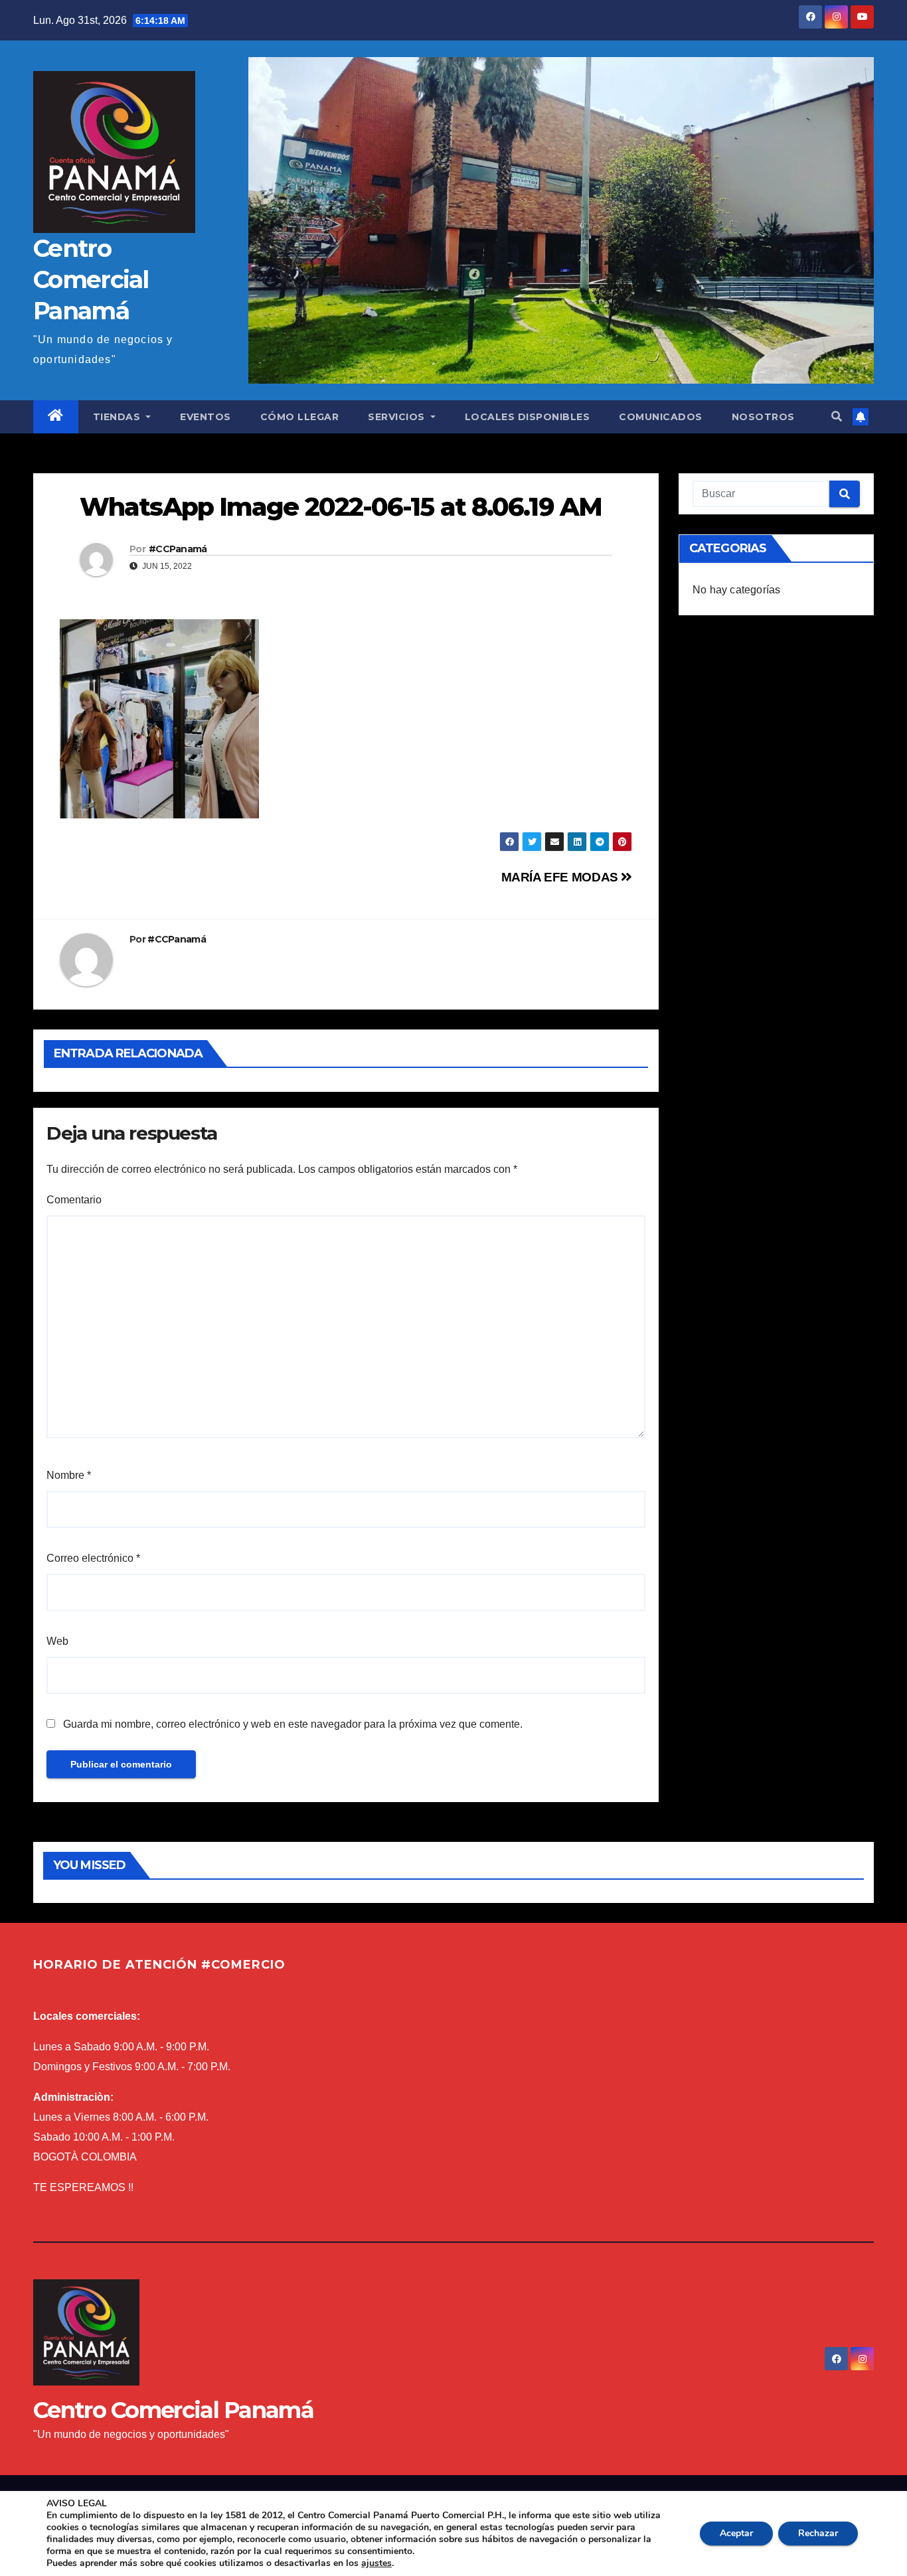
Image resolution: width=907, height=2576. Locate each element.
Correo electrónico (93, 1558)
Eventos (206, 417)
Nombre (69, 1475)
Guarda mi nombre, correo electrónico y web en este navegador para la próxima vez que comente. (293, 1724)
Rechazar (818, 2533)
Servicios (398, 417)
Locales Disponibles (528, 417)
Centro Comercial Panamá (91, 279)
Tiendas (118, 417)
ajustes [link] (376, 2563)
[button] (837, 417)
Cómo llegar (300, 417)
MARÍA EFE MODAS (561, 877)
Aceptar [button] (736, 2533)
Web (57, 1641)
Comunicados (661, 417)
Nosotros (763, 417)
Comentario (74, 1200)
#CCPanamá (178, 549)
